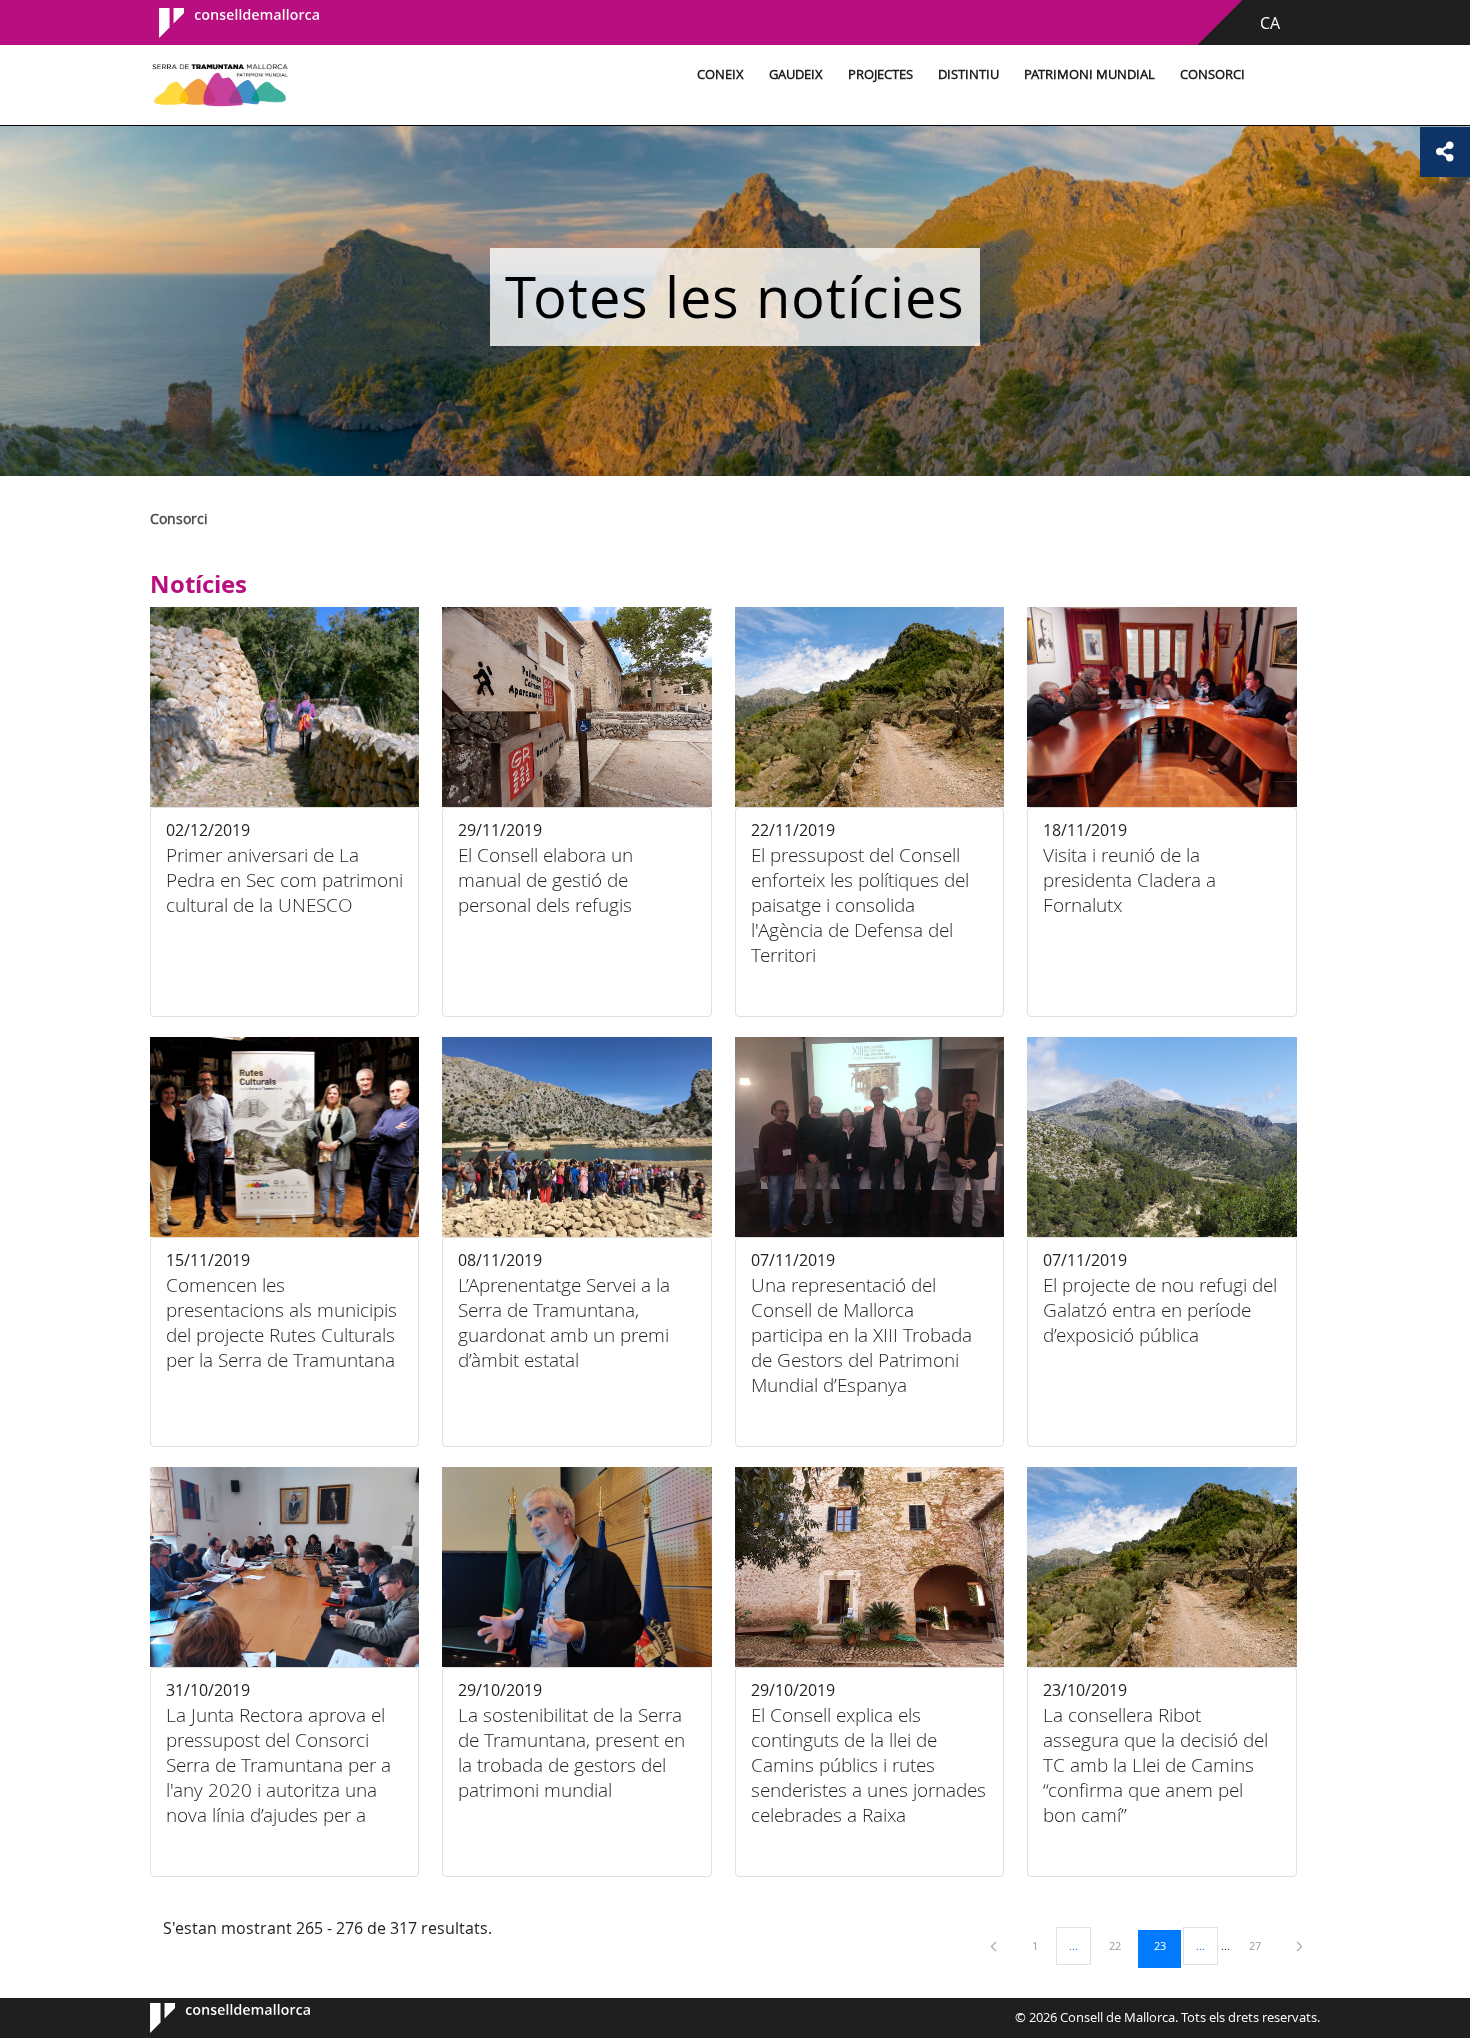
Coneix (720, 74)
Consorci (1212, 74)
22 (1122, 1945)
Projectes (880, 74)
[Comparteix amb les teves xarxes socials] (1445, 152)
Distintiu (968, 74)
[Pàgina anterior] (995, 1945)
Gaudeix (796, 74)
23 (1167, 1945)
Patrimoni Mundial (1089, 74)
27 (1262, 1945)
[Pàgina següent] (1299, 1945)
